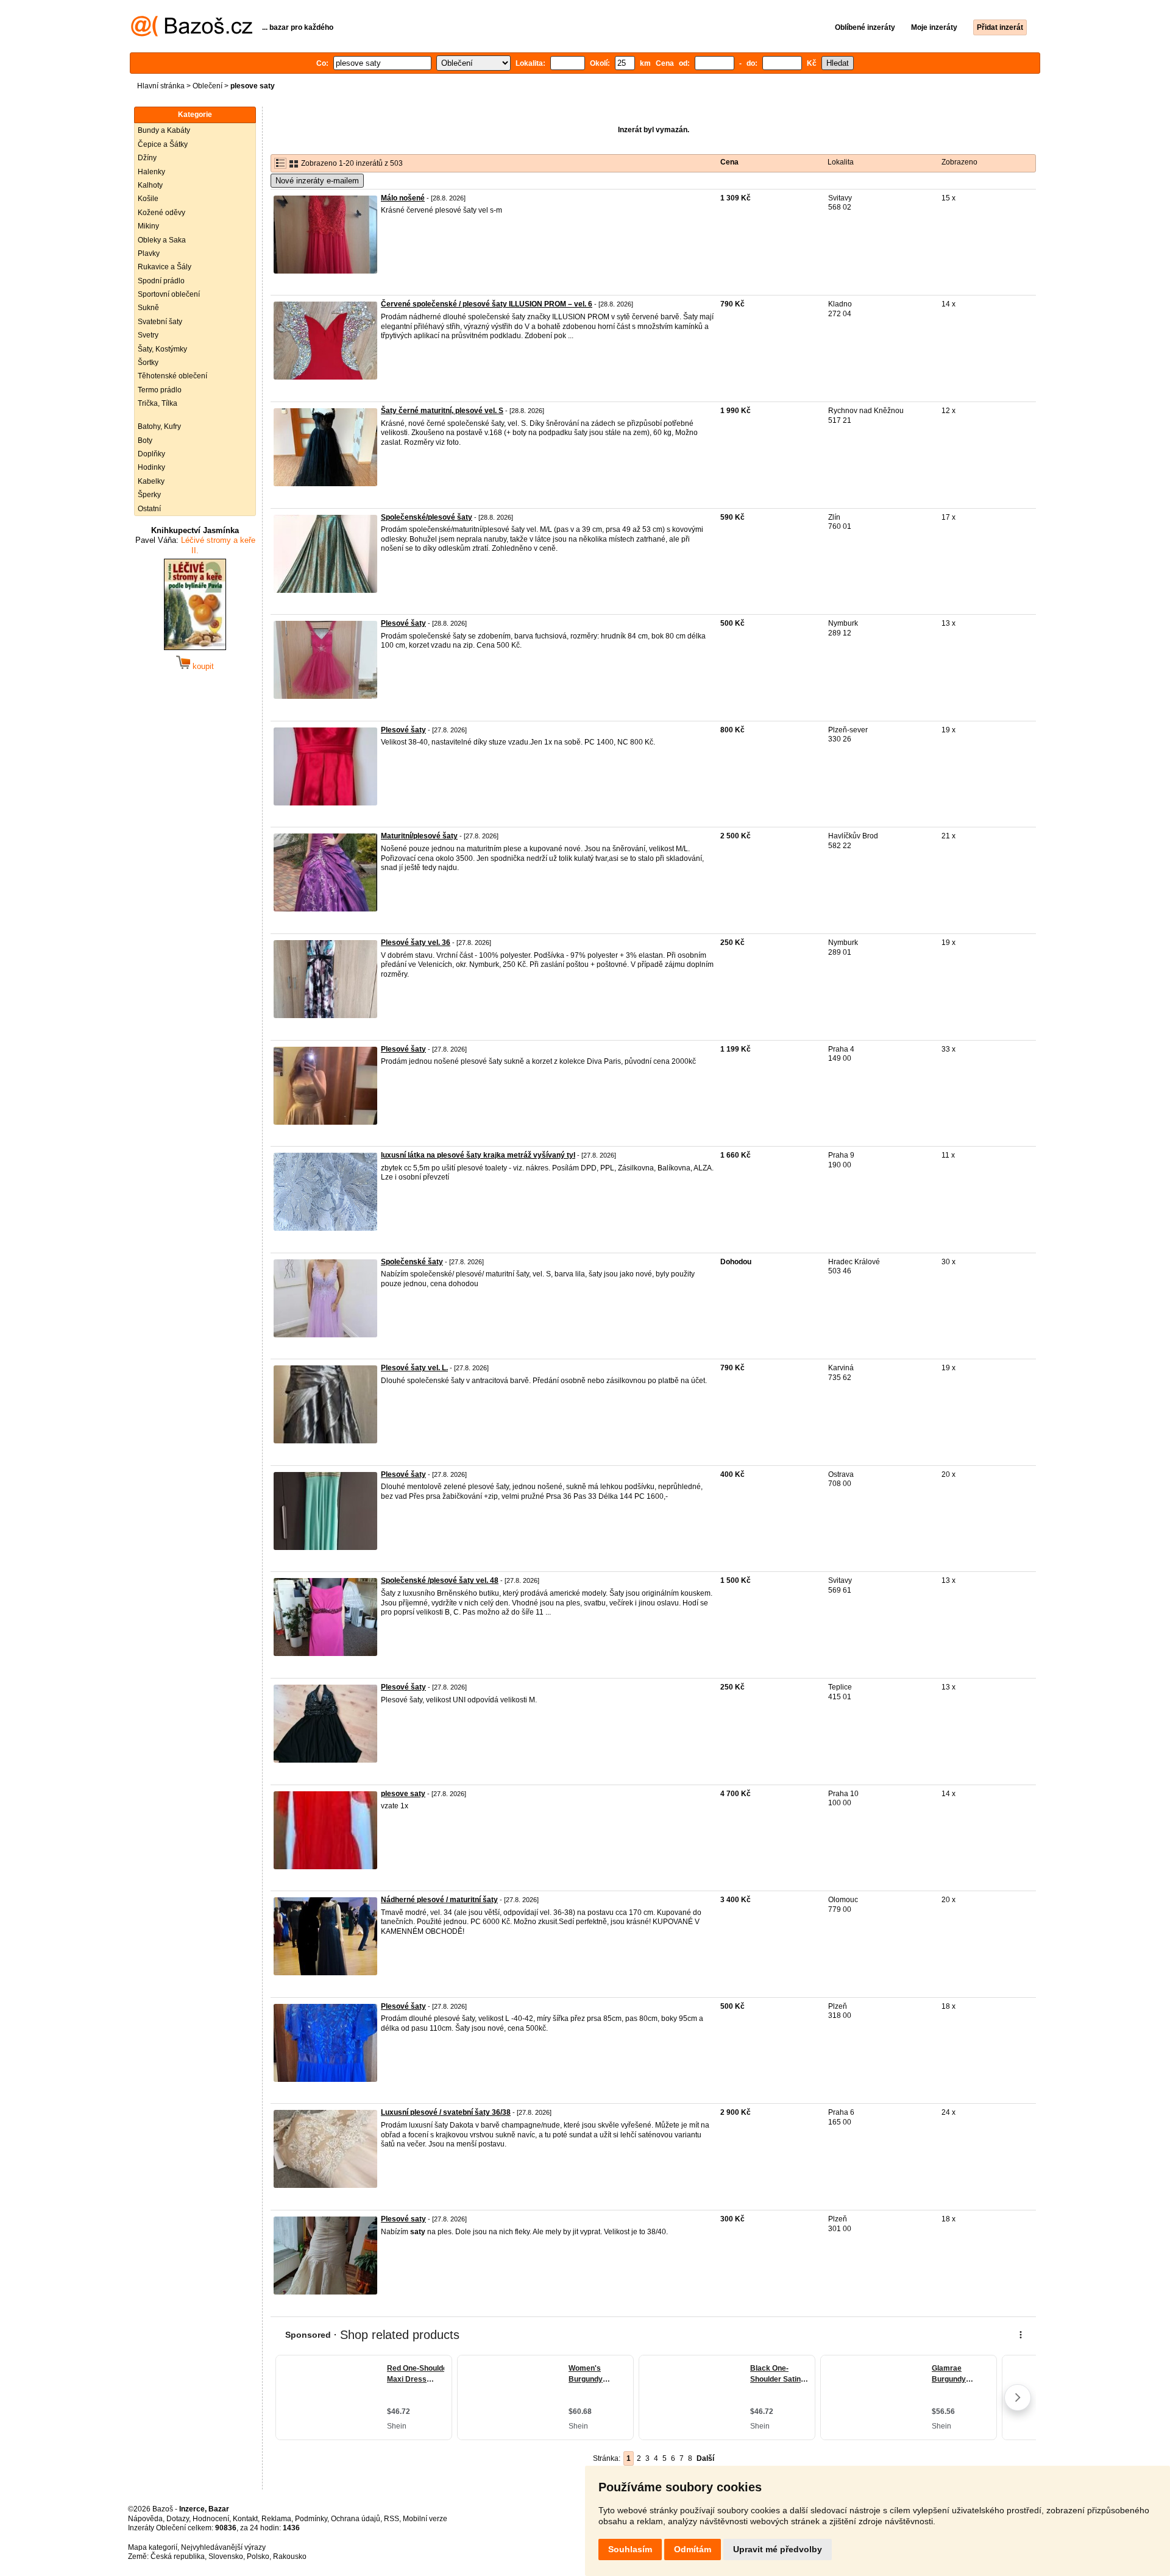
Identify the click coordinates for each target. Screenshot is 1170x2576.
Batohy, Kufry (159, 426)
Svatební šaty (160, 322)
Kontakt (245, 2519)
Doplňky (151, 454)
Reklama (276, 2519)
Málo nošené (403, 198)
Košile (148, 199)
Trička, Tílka (158, 403)
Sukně (148, 308)
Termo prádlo (160, 390)
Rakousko (290, 2557)
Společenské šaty (412, 1262)
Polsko (258, 2557)
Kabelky (151, 481)
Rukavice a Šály (165, 267)
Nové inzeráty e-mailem (317, 181)
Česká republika (178, 2557)
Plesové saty (403, 2219)
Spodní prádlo (161, 281)
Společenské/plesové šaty (427, 517)
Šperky (149, 495)
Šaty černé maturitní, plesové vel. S (442, 411)
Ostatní (149, 509)
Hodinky (151, 467)
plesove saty (403, 1794)
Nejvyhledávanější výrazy (223, 2547)
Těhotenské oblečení (172, 376)
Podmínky (311, 2519)
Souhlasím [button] (630, 2549)
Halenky (151, 172)
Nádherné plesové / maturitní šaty (439, 1900)
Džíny (147, 158)
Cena (729, 162)
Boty (145, 441)
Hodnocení (211, 2519)
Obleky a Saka (162, 240)
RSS (392, 2519)
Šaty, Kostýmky (162, 349)
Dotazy (178, 2519)
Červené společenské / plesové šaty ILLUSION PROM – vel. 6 (487, 304)
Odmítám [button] (693, 2549)
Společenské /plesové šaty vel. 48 (440, 1580)
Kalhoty (150, 185)
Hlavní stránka (161, 86)
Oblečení (207, 86)
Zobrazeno (959, 162)
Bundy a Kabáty (164, 130)
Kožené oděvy (161, 213)
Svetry (148, 335)
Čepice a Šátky (163, 144)
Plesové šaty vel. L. (414, 1368)
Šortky (148, 363)
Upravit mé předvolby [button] (778, 2549)
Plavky (149, 253)
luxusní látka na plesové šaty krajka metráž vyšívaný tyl (478, 1155)
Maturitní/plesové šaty (419, 836)
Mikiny (148, 226)
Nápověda (145, 2519)
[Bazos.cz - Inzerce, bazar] (192, 34)
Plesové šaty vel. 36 (416, 943)
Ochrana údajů (356, 2519)
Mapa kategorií (153, 2547)
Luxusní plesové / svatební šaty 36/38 (446, 2112)
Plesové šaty (403, 623)
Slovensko (226, 2557)
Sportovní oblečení (169, 294)
